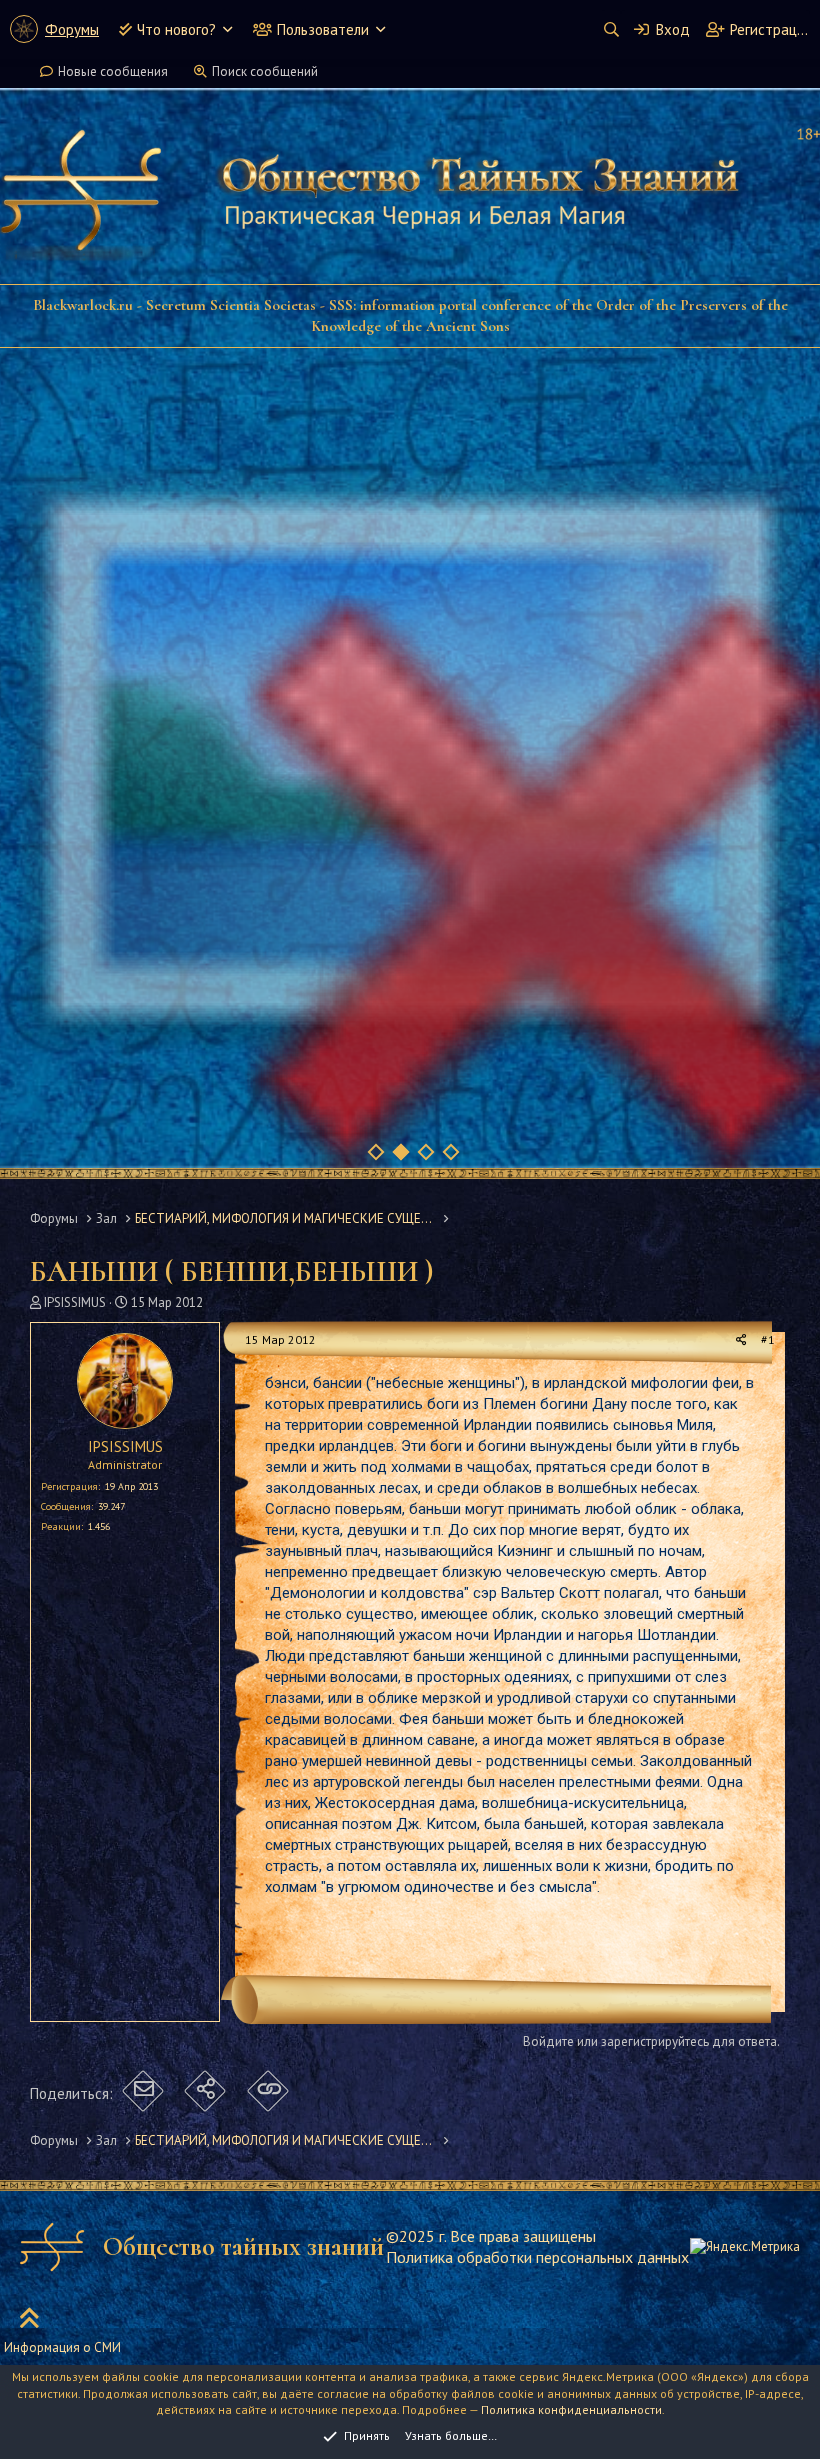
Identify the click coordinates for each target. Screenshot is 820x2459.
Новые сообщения (113, 71)
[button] (227, 29)
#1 (768, 1339)
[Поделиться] (741, 1340)
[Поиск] (611, 29)
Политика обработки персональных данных (537, 2257)
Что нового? (176, 29)
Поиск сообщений (265, 71)
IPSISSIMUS (75, 1302)
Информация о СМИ (62, 2347)
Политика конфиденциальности (571, 2409)
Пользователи (323, 29)
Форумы (72, 29)
